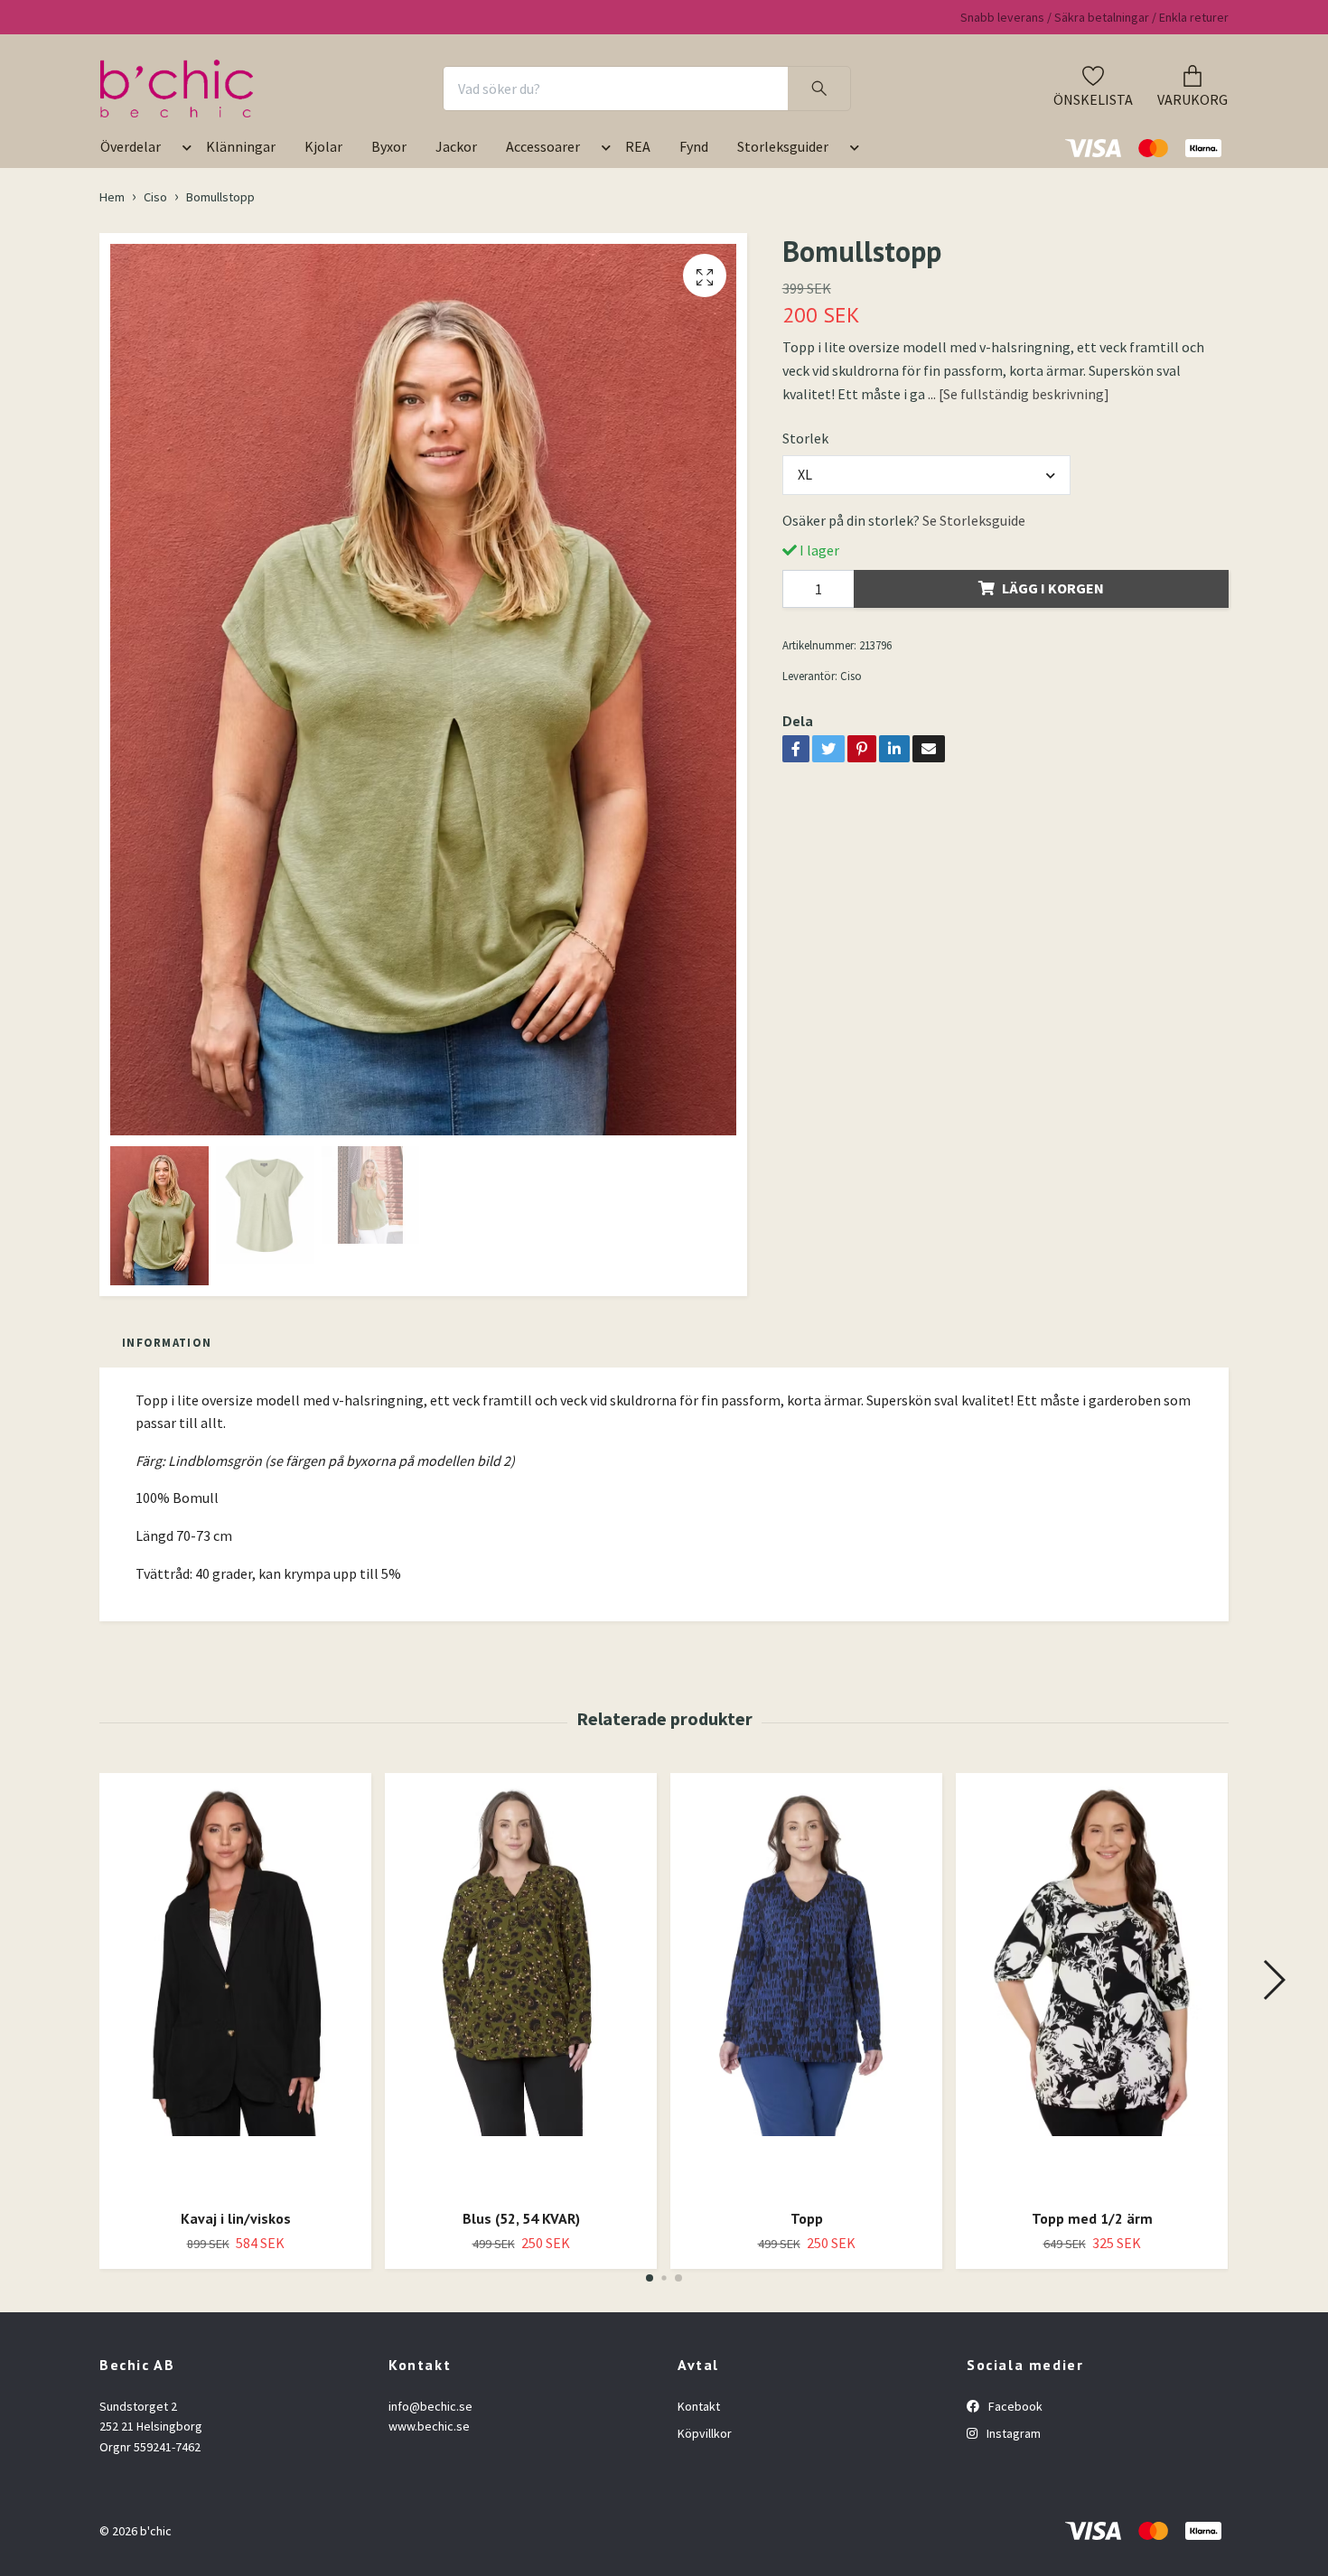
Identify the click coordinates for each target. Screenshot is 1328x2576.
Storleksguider (783, 146)
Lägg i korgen (1053, 588)
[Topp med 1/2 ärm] (1092, 1984)
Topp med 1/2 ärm (1092, 2218)
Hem (112, 197)
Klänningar (241, 146)
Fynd (694, 146)
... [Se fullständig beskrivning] (1019, 394)
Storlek (805, 438)
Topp (807, 2218)
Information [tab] (167, 1342)
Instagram (1012, 2433)
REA (638, 146)
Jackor (456, 146)
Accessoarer (543, 146)
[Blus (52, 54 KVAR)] (521, 1984)
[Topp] (806, 1984)
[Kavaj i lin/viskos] (235, 1984)
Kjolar (323, 146)
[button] (183, 154)
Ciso (155, 197)
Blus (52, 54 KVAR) (521, 2218)
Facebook (1014, 2406)
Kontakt (699, 2406)
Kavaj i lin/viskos (236, 2218)
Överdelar (131, 146)
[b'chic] (177, 89)
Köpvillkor (705, 2433)
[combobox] (927, 475)
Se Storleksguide (974, 520)
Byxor (389, 146)
